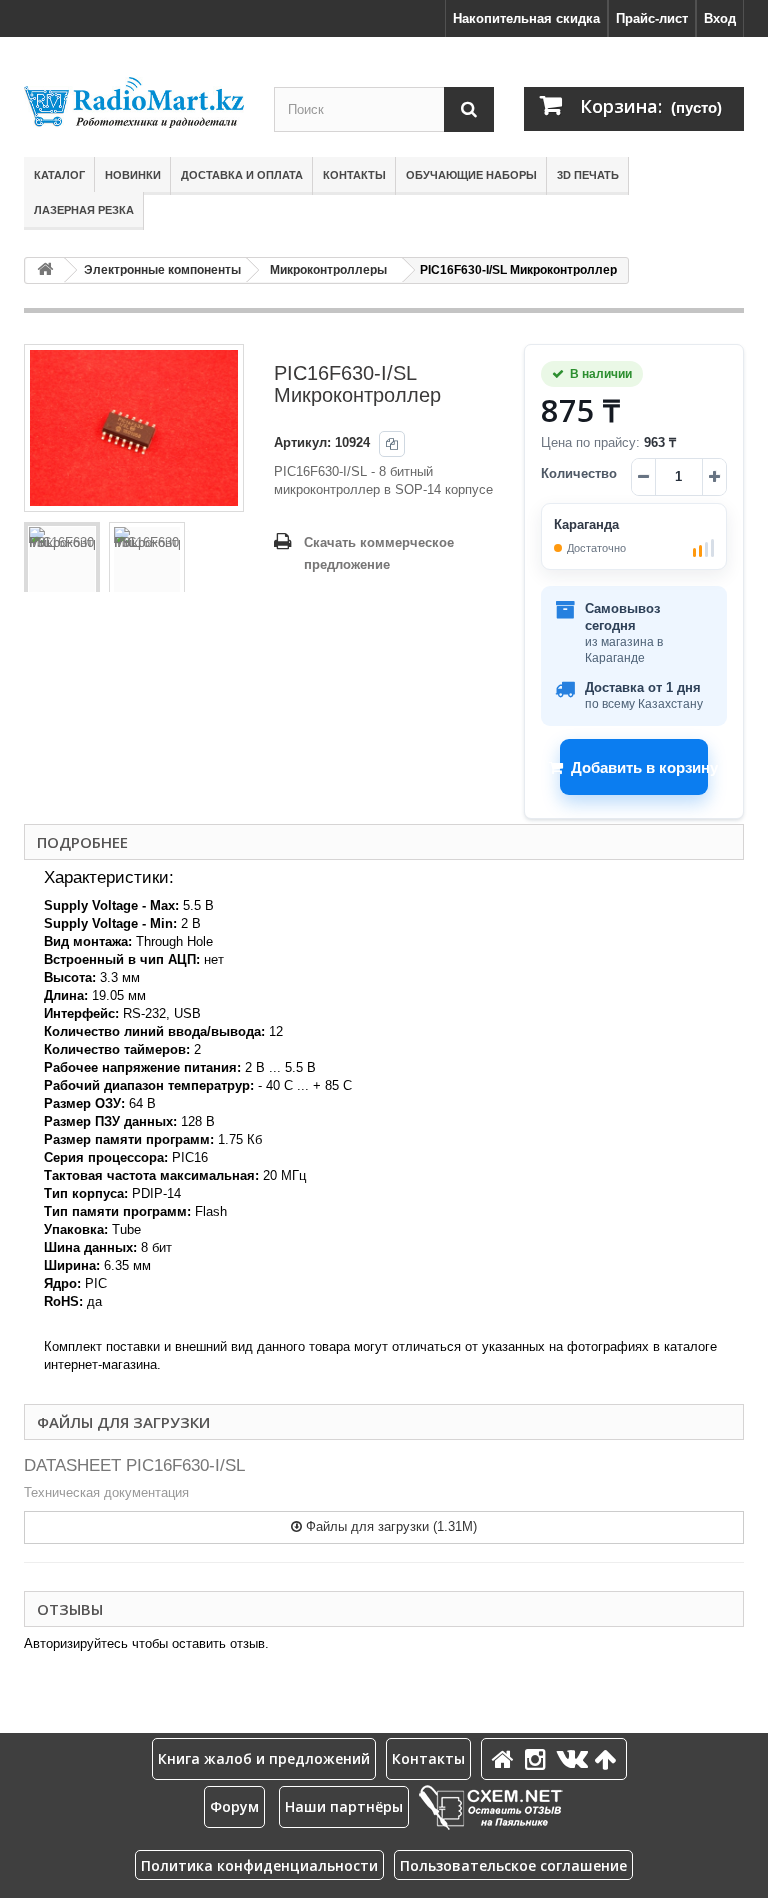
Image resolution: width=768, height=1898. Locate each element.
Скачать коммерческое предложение (379, 553)
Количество (579, 473)
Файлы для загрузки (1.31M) (389, 1526)
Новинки (133, 175)
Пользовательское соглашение (513, 1865)
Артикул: (302, 442)
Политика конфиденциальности (259, 1865)
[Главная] (506, 1758)
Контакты (354, 175)
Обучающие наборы (471, 175)
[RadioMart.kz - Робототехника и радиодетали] (134, 102)
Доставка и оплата (242, 175)
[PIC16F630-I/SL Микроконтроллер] (62, 560)
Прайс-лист (652, 18)
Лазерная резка (84, 210)
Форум (234, 1806)
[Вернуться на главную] (45, 270)
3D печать (588, 175)
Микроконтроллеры (328, 270)
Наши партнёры (344, 1806)
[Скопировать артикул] (392, 444)
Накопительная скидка (526, 18)
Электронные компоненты (162, 270)
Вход (720, 18)
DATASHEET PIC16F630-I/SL (134, 1465)
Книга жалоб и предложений (264, 1758)
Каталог (59, 175)
